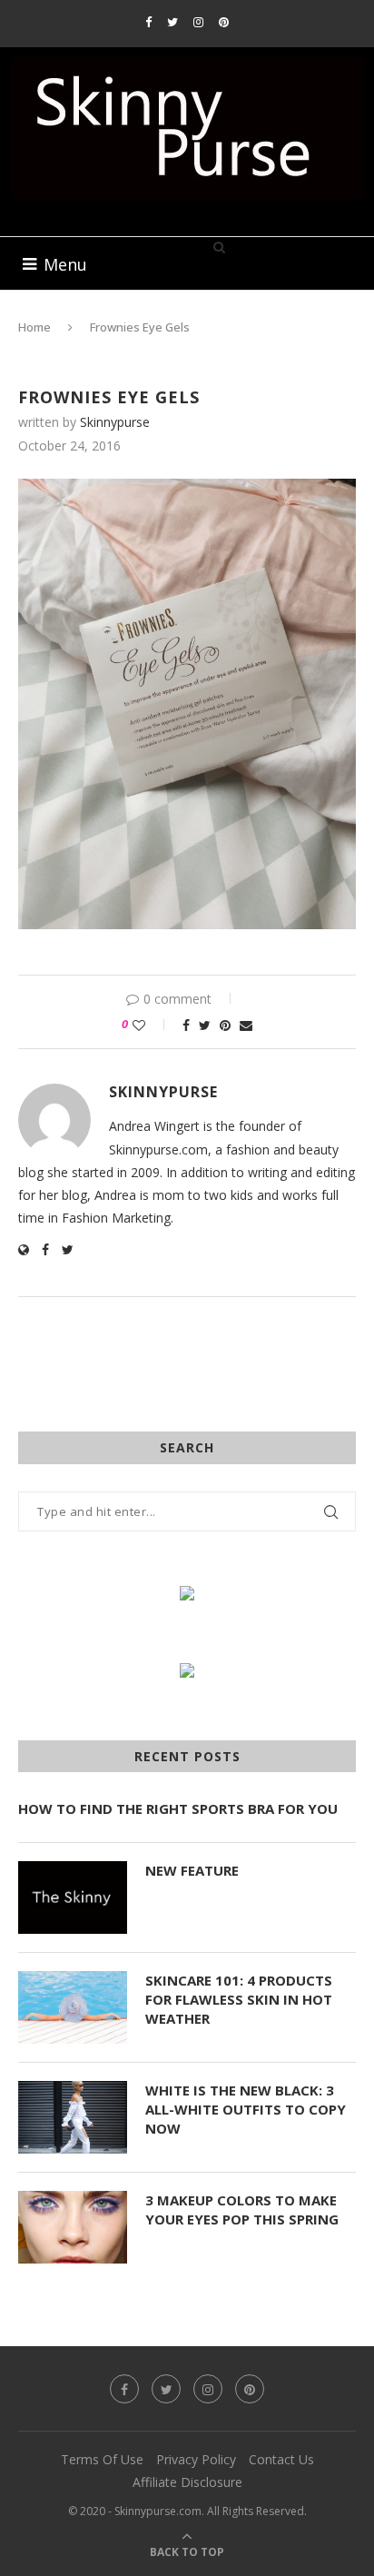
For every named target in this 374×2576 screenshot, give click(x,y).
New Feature (192, 1870)
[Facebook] (148, 22)
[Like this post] (151, 1025)
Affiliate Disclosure (187, 2482)
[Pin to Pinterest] (225, 1025)
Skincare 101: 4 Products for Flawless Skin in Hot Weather (239, 1999)
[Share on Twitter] (205, 1025)
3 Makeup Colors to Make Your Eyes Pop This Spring (242, 2209)
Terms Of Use (102, 2459)
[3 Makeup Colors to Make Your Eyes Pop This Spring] (73, 2227)
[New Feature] (73, 1897)
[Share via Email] (246, 1025)
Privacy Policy (196, 2459)
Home (34, 327)
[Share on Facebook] (186, 1025)
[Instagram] (198, 22)
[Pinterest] (224, 22)
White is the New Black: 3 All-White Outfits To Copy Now (246, 2109)
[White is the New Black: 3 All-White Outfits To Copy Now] (73, 2117)
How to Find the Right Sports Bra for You (178, 1808)
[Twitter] (172, 22)
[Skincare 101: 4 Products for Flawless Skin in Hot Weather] (73, 2007)
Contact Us (281, 2459)
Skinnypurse (115, 422)
